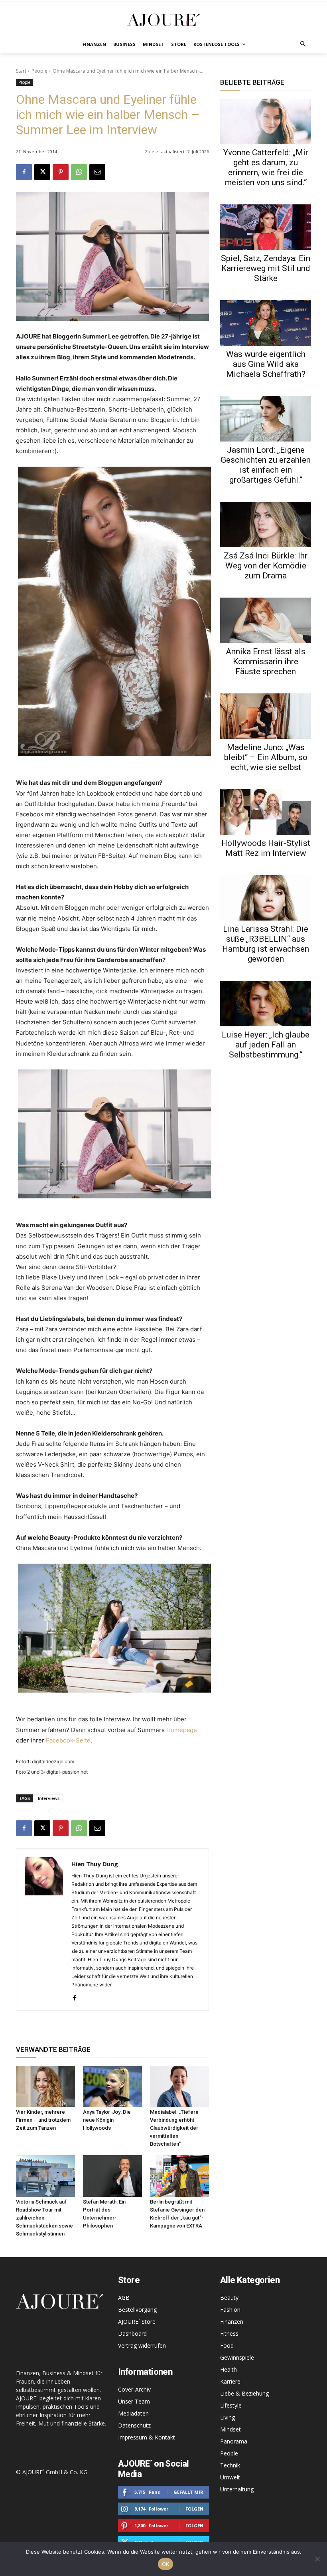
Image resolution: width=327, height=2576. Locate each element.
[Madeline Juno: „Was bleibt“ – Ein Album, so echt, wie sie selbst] (266, 716)
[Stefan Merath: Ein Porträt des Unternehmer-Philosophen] (112, 2176)
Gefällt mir (188, 2492)
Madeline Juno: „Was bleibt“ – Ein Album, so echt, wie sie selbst (266, 757)
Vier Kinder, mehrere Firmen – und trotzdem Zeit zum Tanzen (43, 2120)
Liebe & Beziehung (244, 2393)
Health (229, 2369)
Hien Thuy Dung (95, 1864)
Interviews (49, 1798)
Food (227, 2345)
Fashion (230, 2310)
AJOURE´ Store (137, 2322)
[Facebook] (24, 172)
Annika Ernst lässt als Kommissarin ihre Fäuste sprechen (266, 661)
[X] (42, 172)
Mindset (230, 2429)
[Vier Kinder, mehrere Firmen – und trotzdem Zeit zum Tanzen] (45, 2087)
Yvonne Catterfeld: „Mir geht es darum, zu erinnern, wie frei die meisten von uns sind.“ (266, 167)
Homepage (182, 1730)
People (39, 71)
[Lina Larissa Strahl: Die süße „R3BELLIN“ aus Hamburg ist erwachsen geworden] (266, 898)
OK (166, 2564)
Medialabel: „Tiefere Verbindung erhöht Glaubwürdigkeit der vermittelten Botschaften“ (174, 2128)
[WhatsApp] (79, 172)
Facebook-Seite (68, 1740)
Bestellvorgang (137, 2310)
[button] (303, 45)
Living (228, 2417)
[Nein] (317, 2559)
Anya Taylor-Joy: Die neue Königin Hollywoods (107, 2120)
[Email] (97, 172)
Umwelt (230, 2477)
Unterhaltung (237, 2489)
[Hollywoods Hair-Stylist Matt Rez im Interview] (266, 812)
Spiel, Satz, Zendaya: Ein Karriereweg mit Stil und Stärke (266, 268)
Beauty (229, 2298)
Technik (230, 2465)
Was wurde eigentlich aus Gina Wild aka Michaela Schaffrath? (266, 364)
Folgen (194, 2509)
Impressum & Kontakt (147, 2437)
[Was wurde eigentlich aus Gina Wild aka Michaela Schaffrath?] (266, 323)
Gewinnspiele (237, 2357)
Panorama (234, 2441)
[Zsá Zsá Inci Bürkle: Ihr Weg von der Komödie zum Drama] (266, 525)
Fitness (229, 2333)
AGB (124, 2298)
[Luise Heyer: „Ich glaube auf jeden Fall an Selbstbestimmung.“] (266, 1004)
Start (21, 71)
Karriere (230, 2381)
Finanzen (232, 2322)
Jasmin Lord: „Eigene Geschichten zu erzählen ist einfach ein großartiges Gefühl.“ (266, 465)
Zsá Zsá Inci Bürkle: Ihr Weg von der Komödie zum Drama (266, 566)
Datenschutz (134, 2425)
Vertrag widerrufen (142, 2345)
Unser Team (134, 2401)
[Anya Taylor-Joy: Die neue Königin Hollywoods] (112, 2087)
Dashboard (132, 2333)
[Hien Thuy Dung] (44, 1930)
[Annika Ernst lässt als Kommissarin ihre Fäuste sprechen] (266, 620)
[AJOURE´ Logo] (163, 20)
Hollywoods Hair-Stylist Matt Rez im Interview (266, 848)
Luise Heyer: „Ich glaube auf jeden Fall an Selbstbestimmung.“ (266, 1045)
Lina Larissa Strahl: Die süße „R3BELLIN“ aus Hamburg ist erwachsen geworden (266, 944)
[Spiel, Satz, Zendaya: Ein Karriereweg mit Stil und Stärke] (266, 227)
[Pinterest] (61, 172)
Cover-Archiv (134, 2389)
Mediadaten (133, 2413)
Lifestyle (231, 2405)
